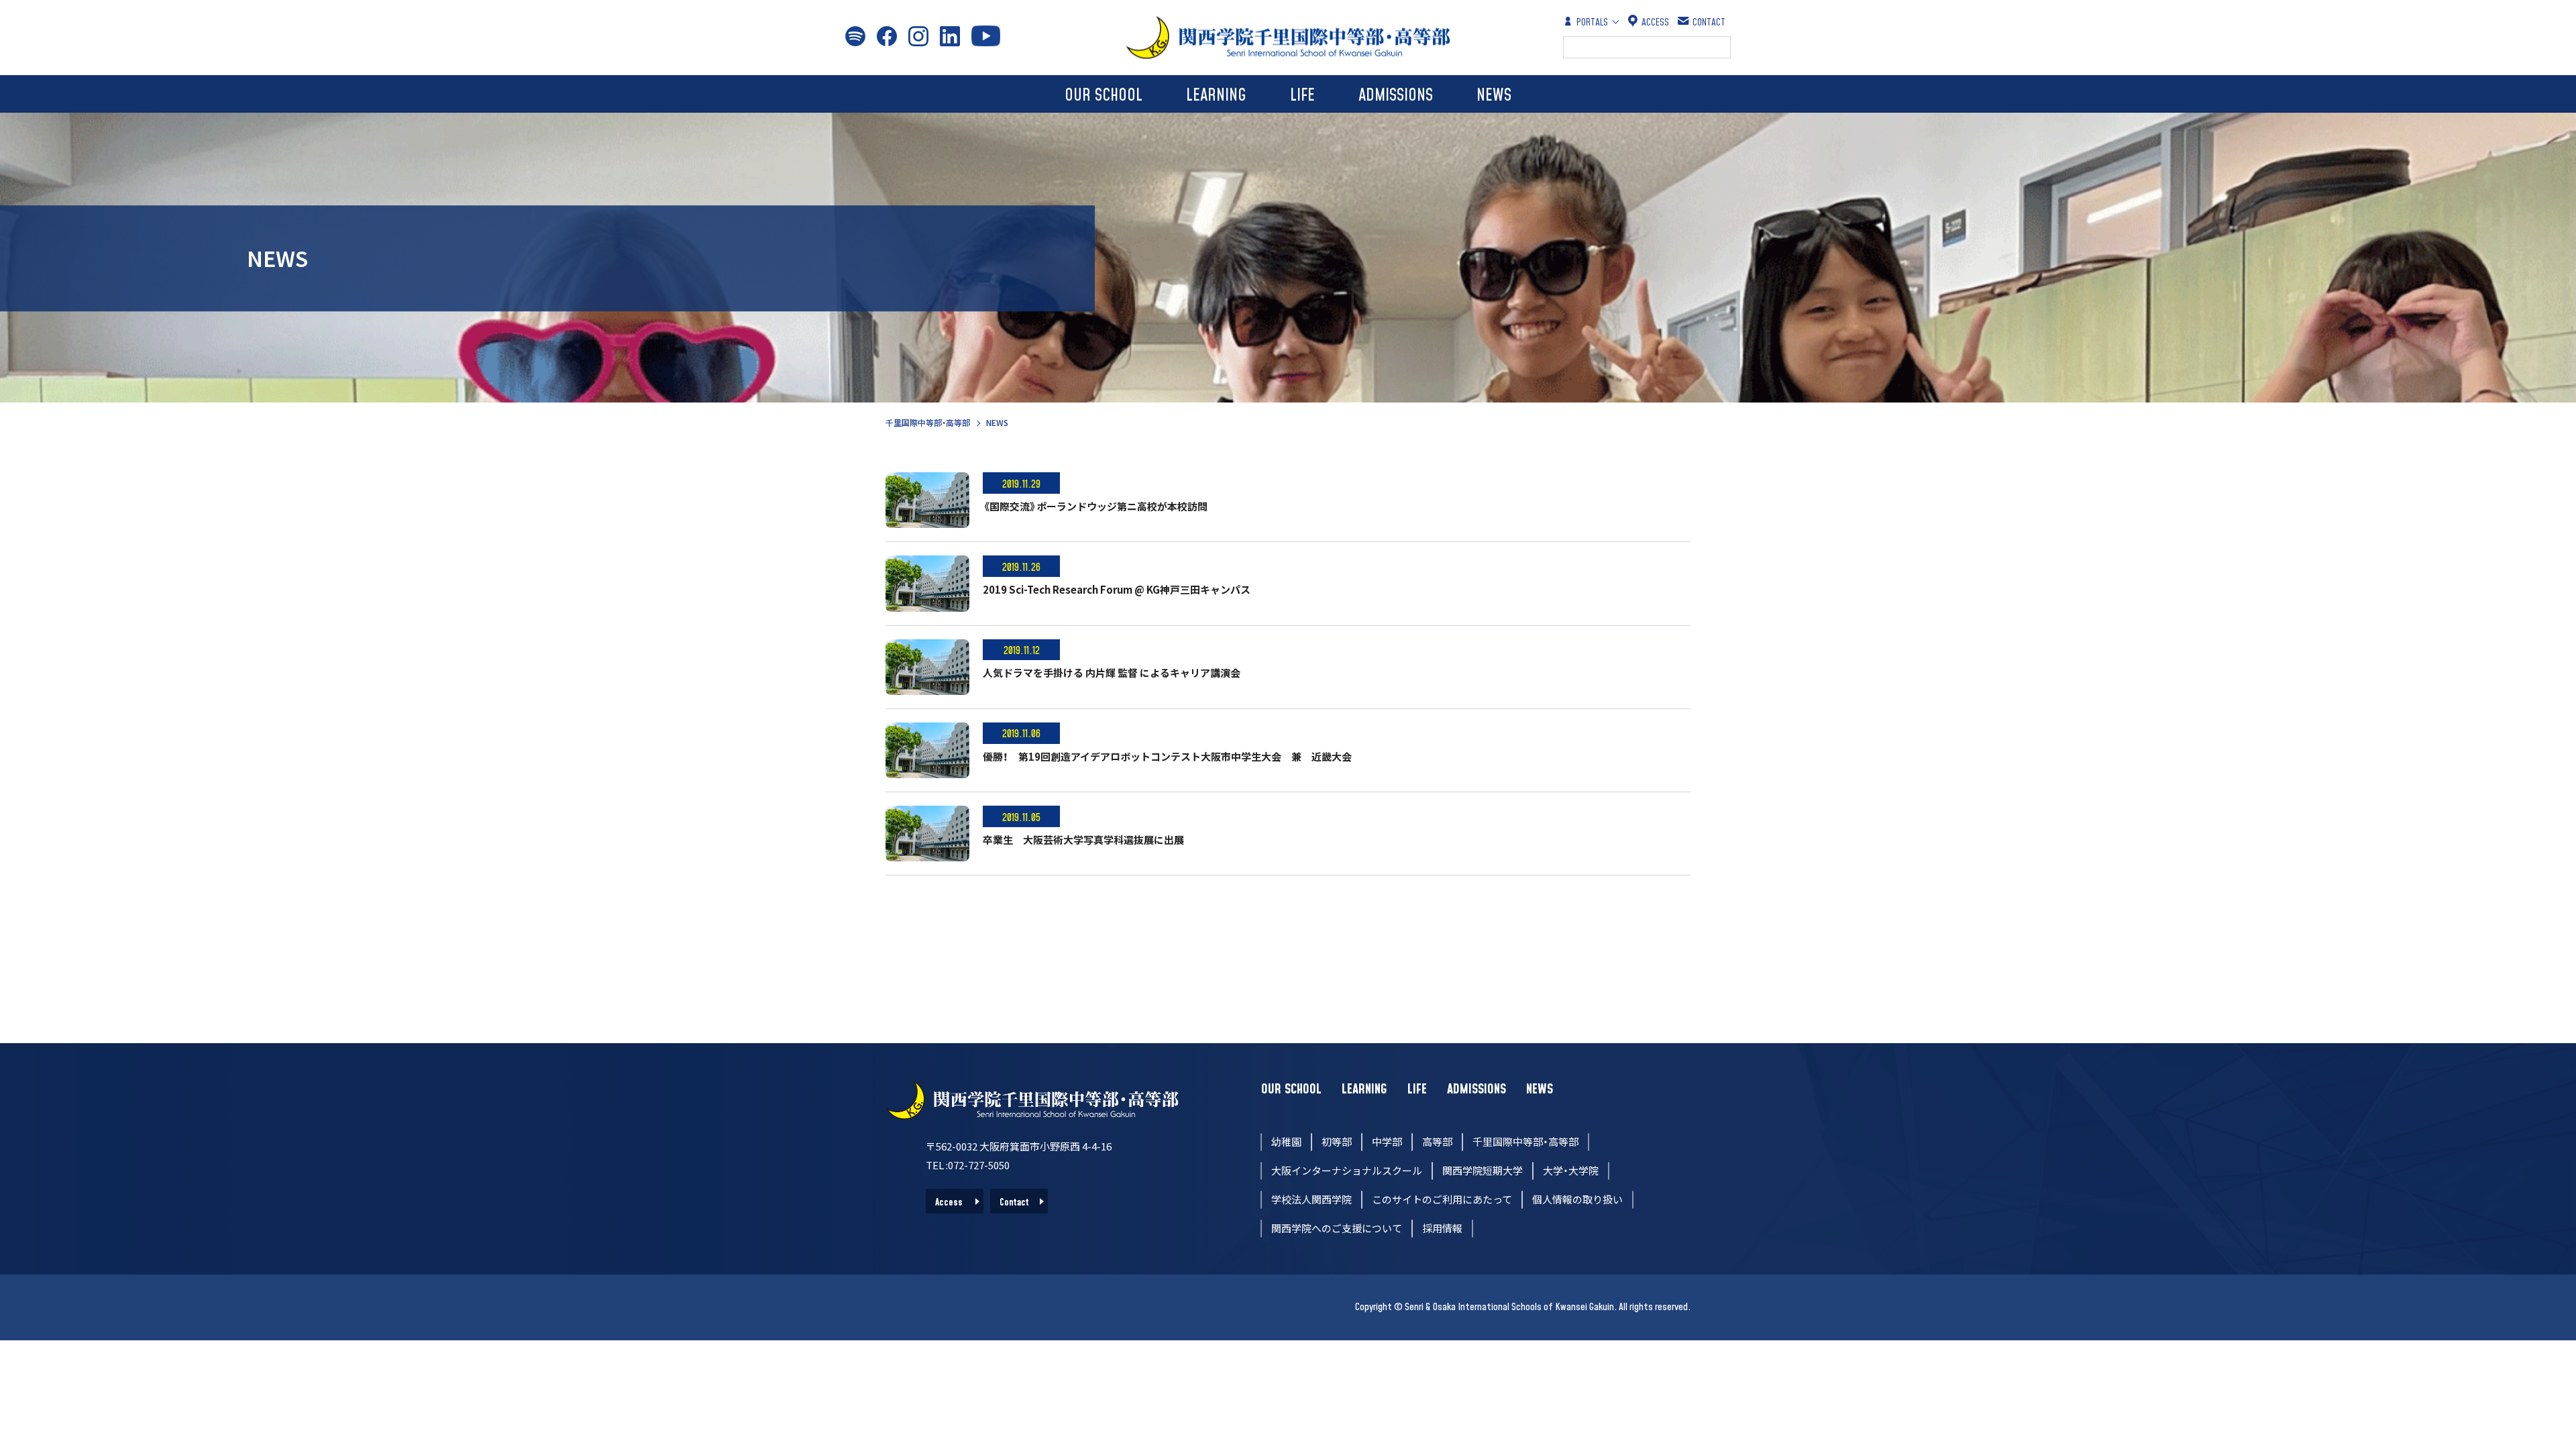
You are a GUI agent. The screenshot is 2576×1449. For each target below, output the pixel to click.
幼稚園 (1286, 1141)
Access (949, 1203)
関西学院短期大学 (1483, 1170)
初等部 (1337, 1141)
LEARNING (1216, 96)
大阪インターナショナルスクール (1347, 1170)
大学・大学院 (1571, 1170)
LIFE (1302, 96)
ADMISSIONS (1396, 96)
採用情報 (1442, 1228)
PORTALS (1592, 22)
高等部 (1437, 1141)
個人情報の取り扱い (1577, 1199)
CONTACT (1709, 22)
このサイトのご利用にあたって (1442, 1199)
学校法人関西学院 (1311, 1199)
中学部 (1387, 1141)
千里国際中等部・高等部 (928, 422)
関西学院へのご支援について (1337, 1228)
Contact (1014, 1203)
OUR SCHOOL (1104, 96)
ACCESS (1655, 22)
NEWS (1494, 96)
